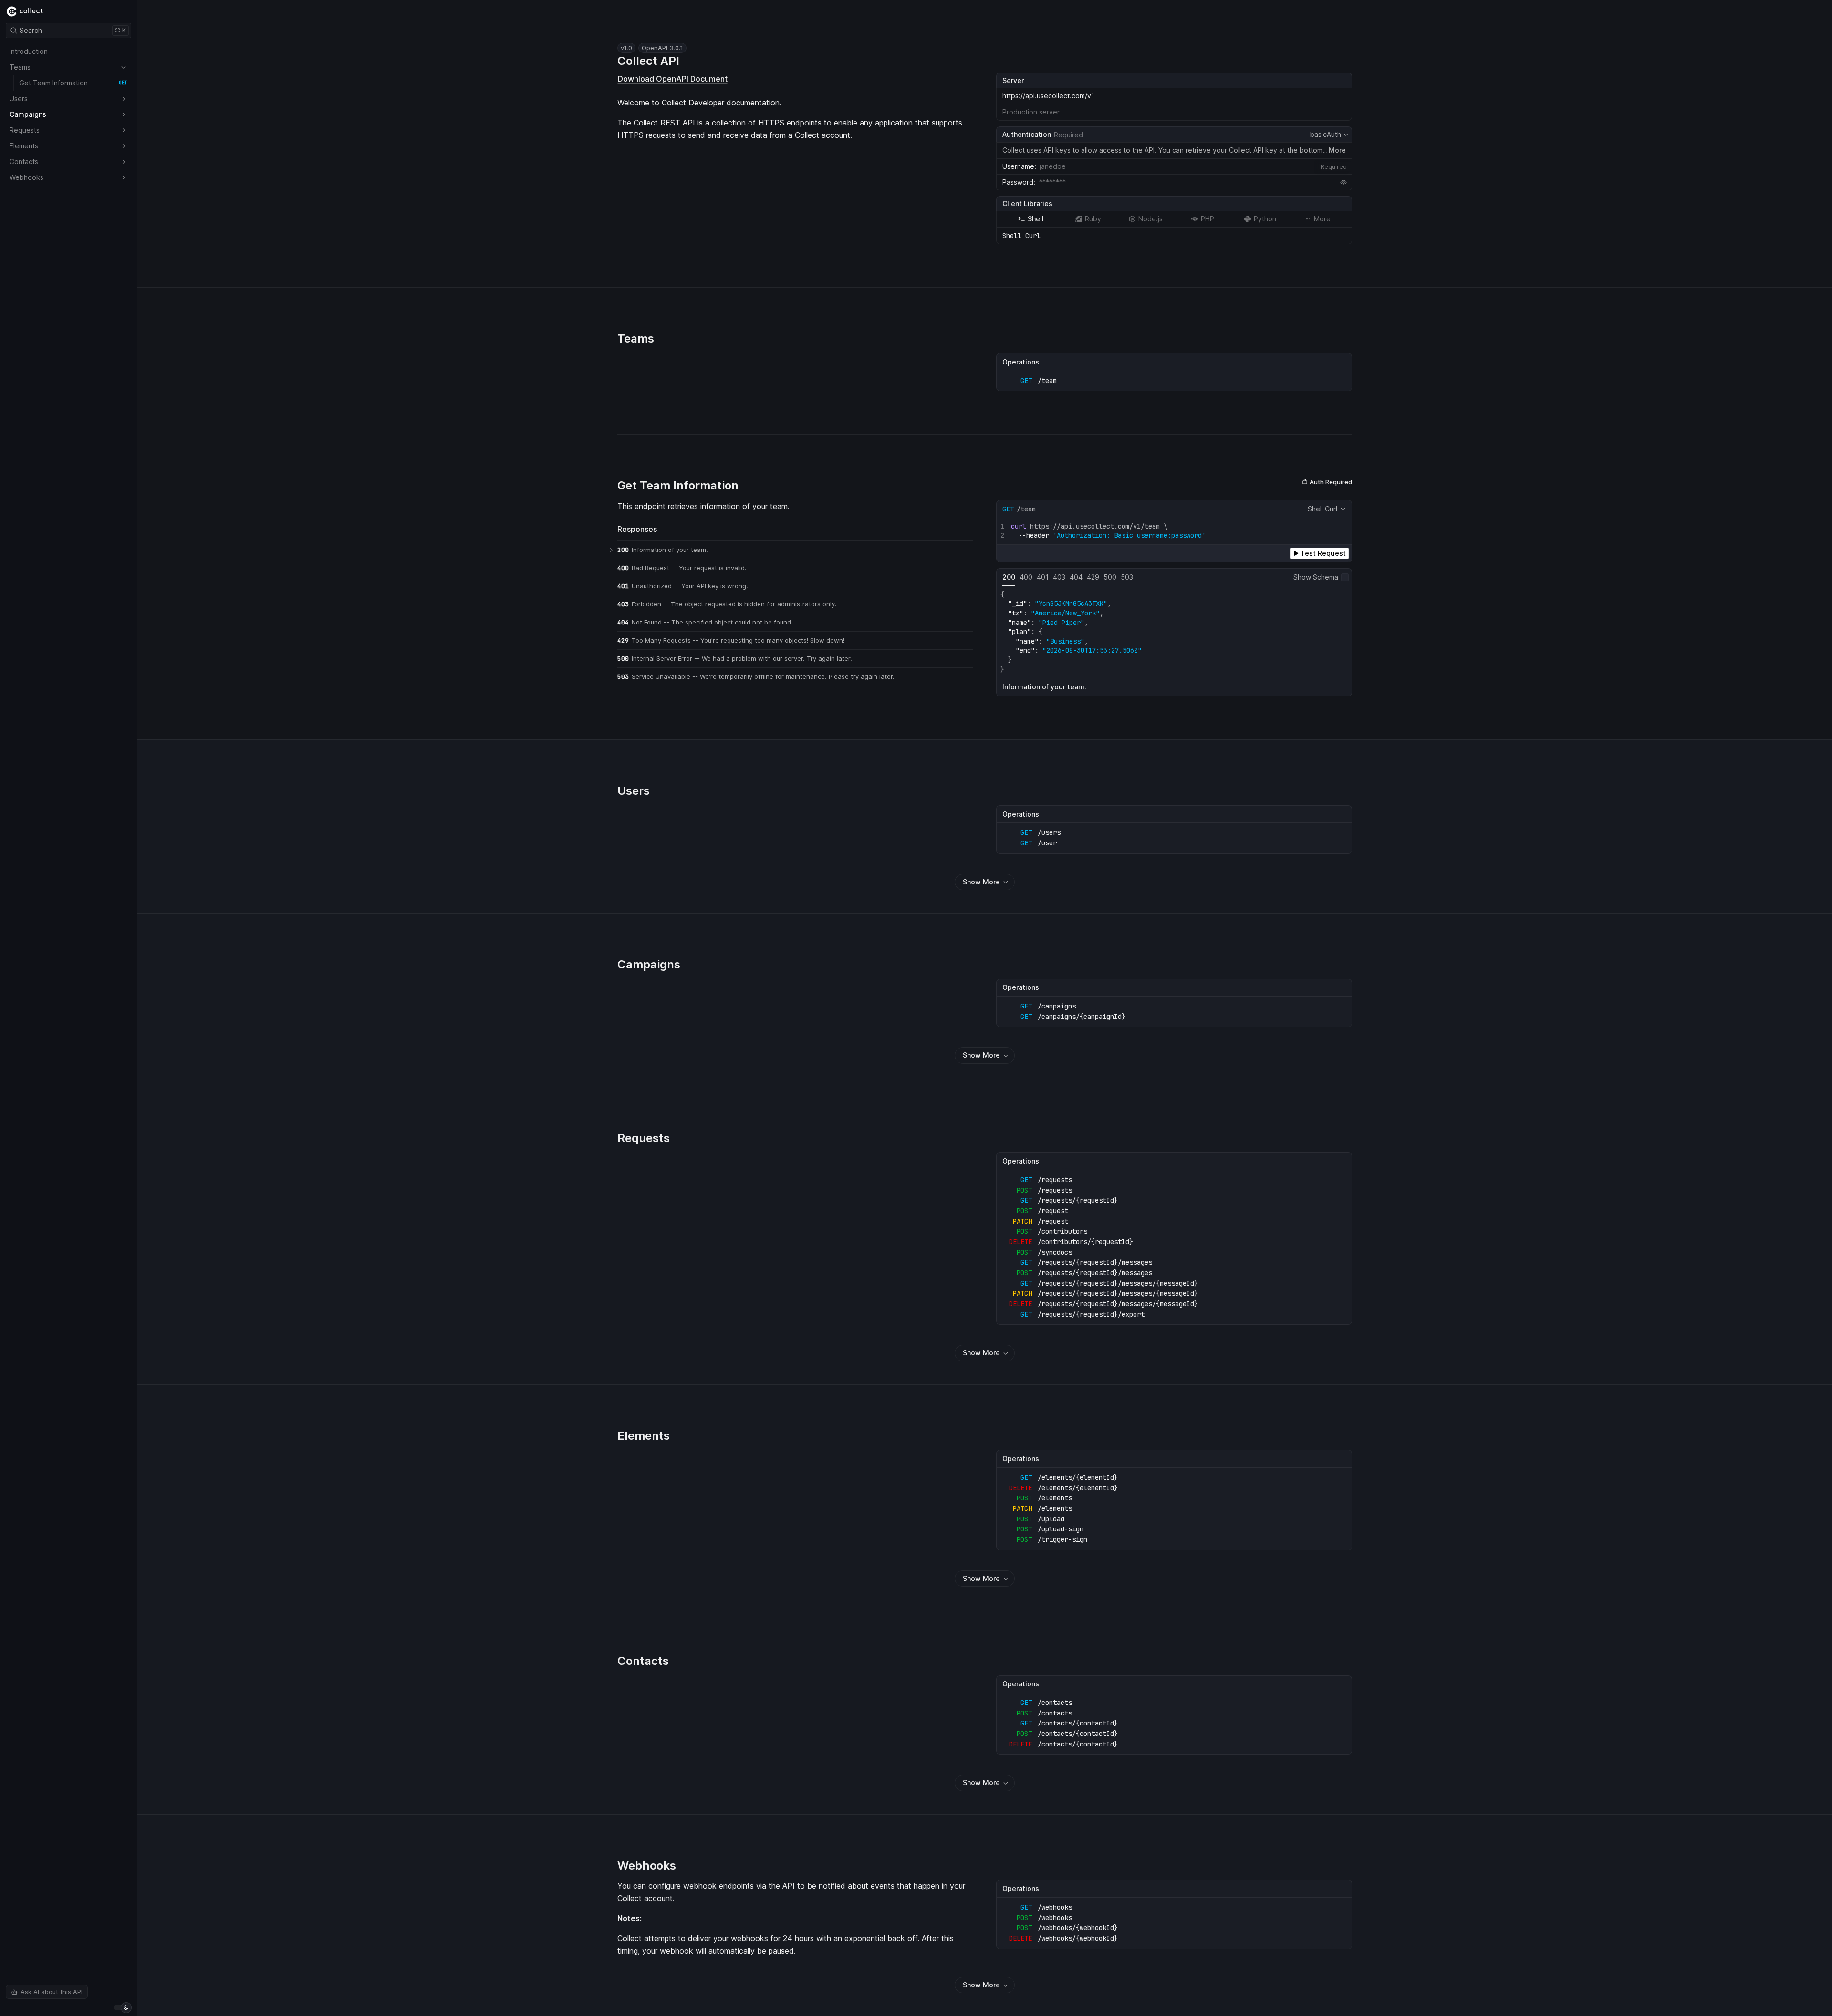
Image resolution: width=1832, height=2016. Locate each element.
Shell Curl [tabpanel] (1021, 236)
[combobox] (1194, 166)
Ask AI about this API (52, 1992)
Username (1018, 166)
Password (1018, 182)
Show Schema (1316, 577)
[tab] (1031, 219)
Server (1013, 80)
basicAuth (1330, 135)
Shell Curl (1322, 509)
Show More (981, 882)
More (1337, 150)
